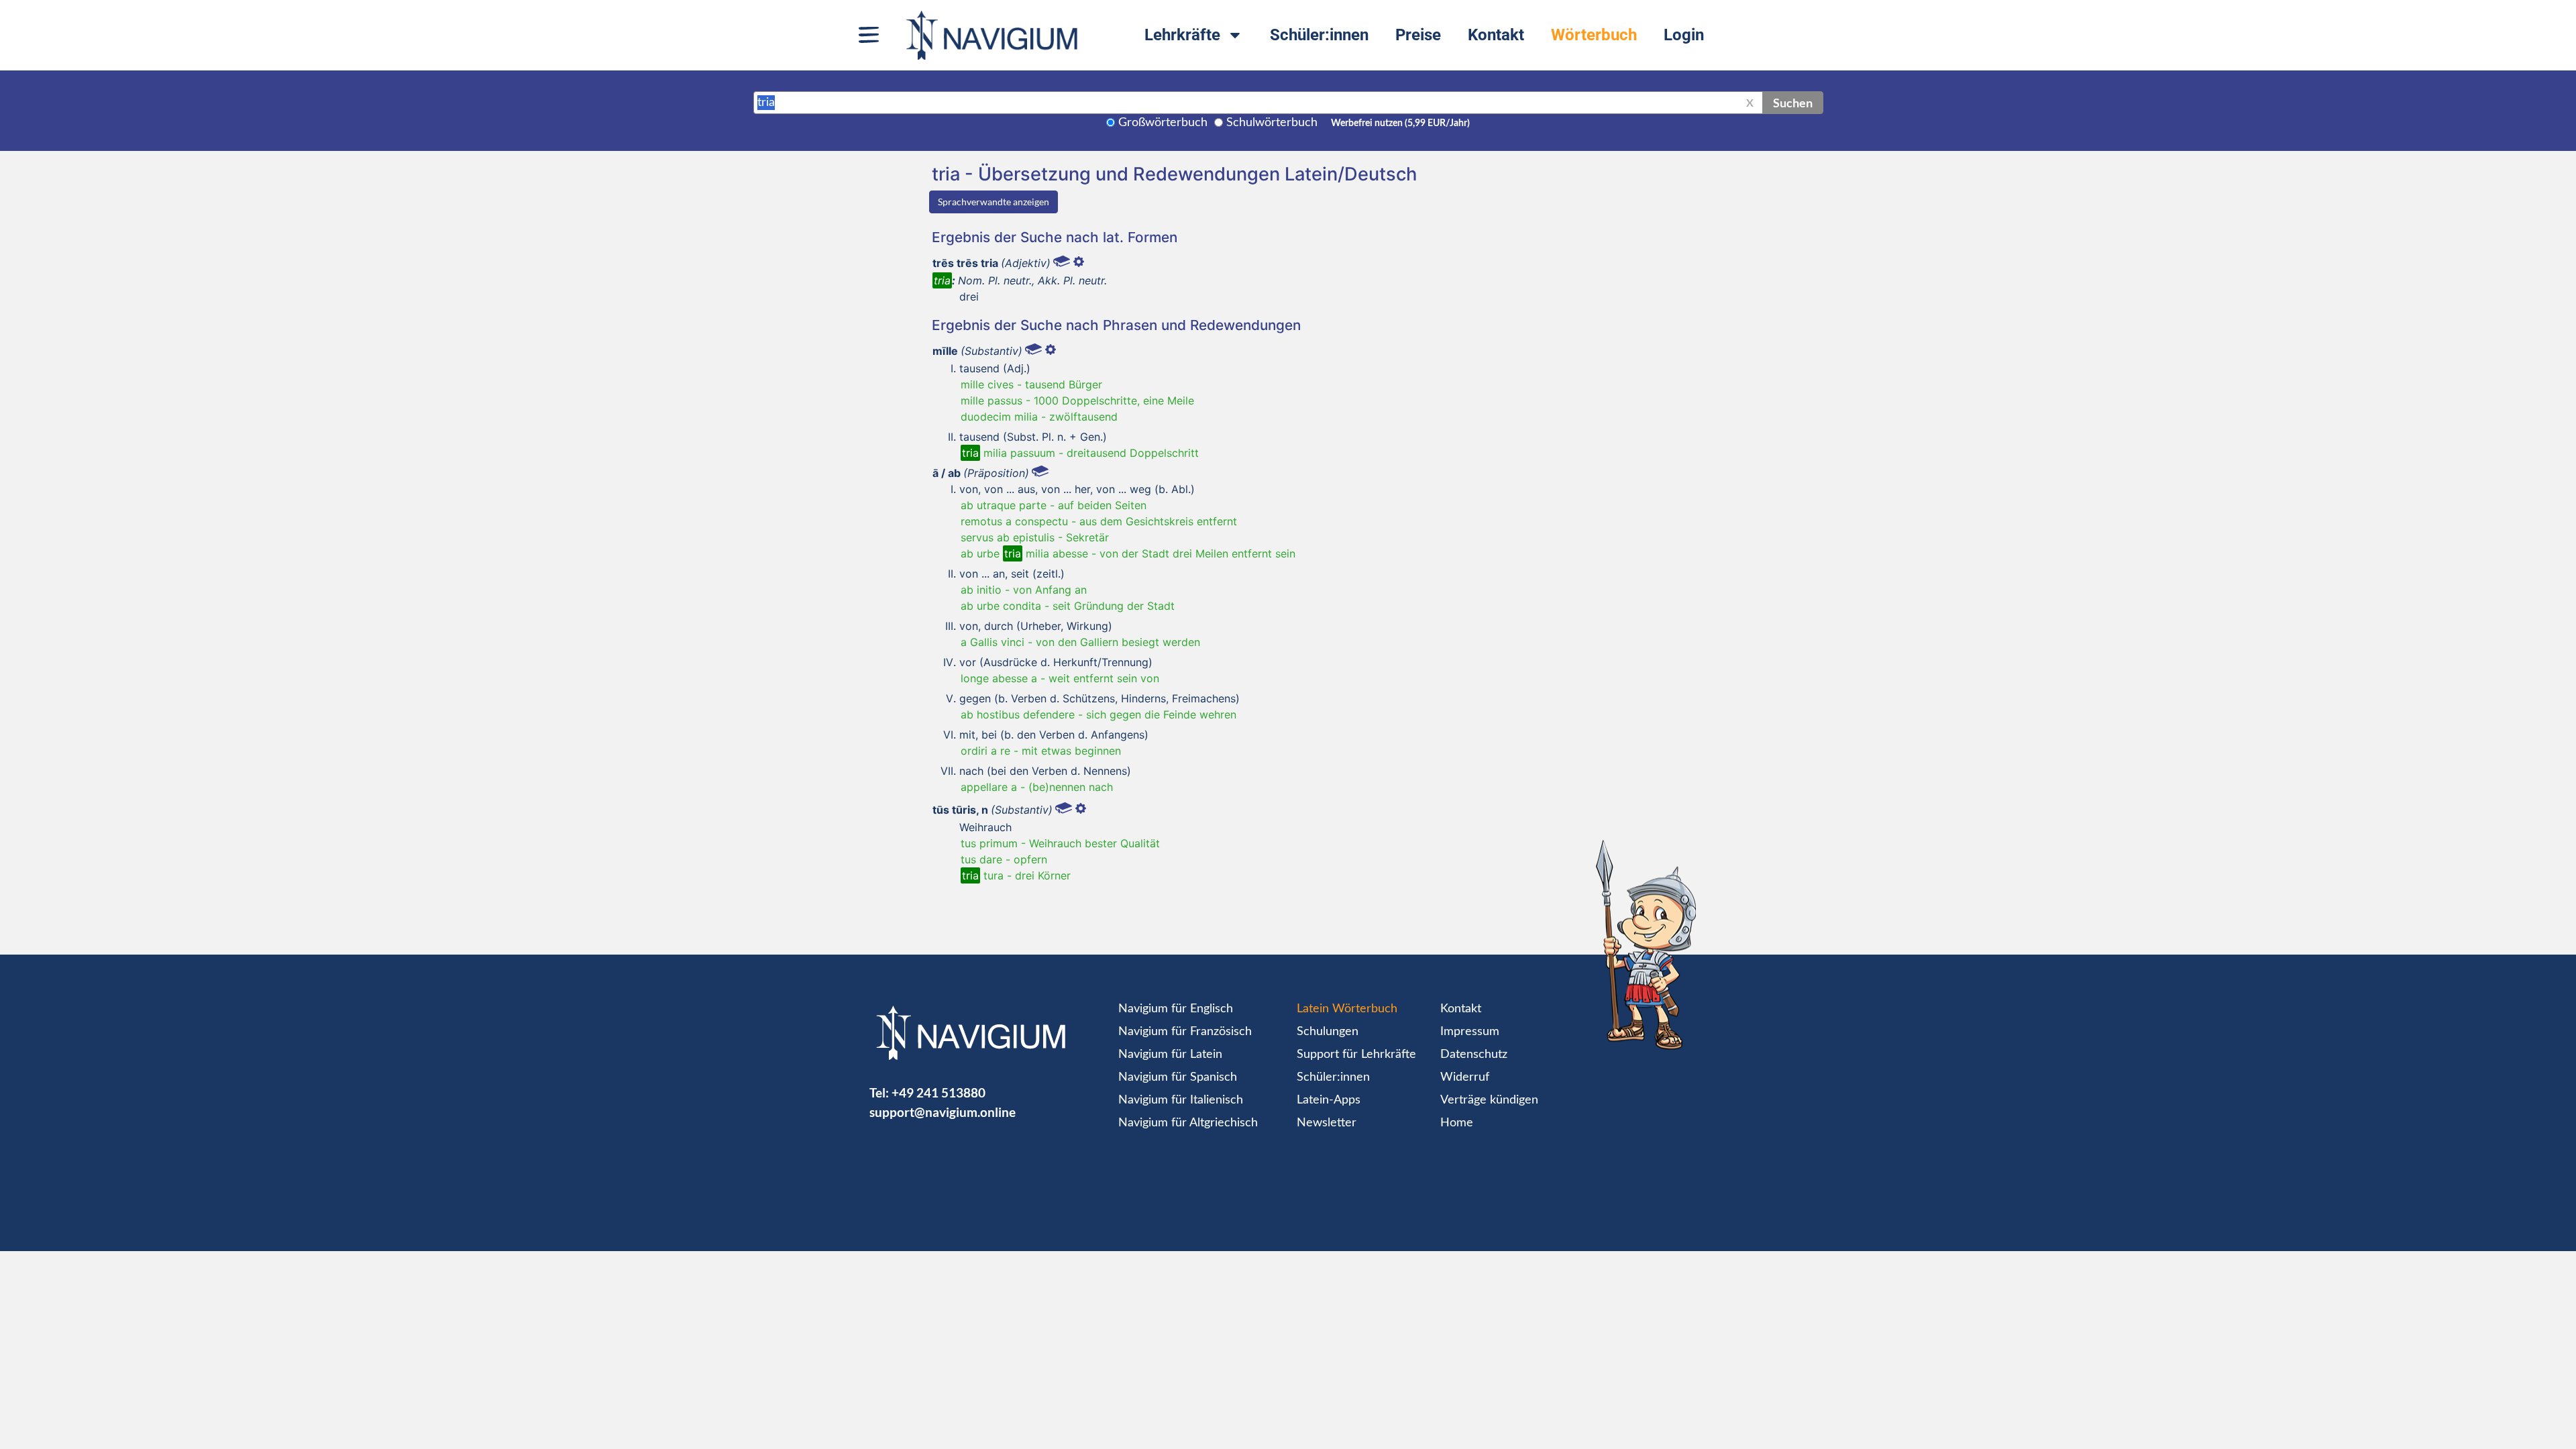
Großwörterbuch (1163, 123)
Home (1457, 1123)
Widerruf (1465, 1077)
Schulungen (1328, 1032)
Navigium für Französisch (1185, 1032)
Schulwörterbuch (1272, 123)
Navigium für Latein (1170, 1055)
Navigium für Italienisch (1181, 1100)
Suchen (1793, 103)
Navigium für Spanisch (1178, 1077)
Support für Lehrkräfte (1356, 1055)
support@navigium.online (943, 1112)
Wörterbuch (1594, 35)
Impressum (1470, 1032)
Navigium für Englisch (1176, 1009)
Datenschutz (1474, 1055)
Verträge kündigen (1489, 1100)
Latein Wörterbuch (1347, 1009)
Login (1684, 35)
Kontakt (1496, 35)
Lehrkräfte (1182, 35)
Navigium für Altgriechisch (1188, 1123)
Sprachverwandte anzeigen (994, 202)
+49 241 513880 (938, 1092)
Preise (1418, 35)
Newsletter (1327, 1123)
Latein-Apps (1329, 1100)
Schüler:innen (1319, 35)
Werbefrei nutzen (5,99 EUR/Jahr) (1400, 123)
